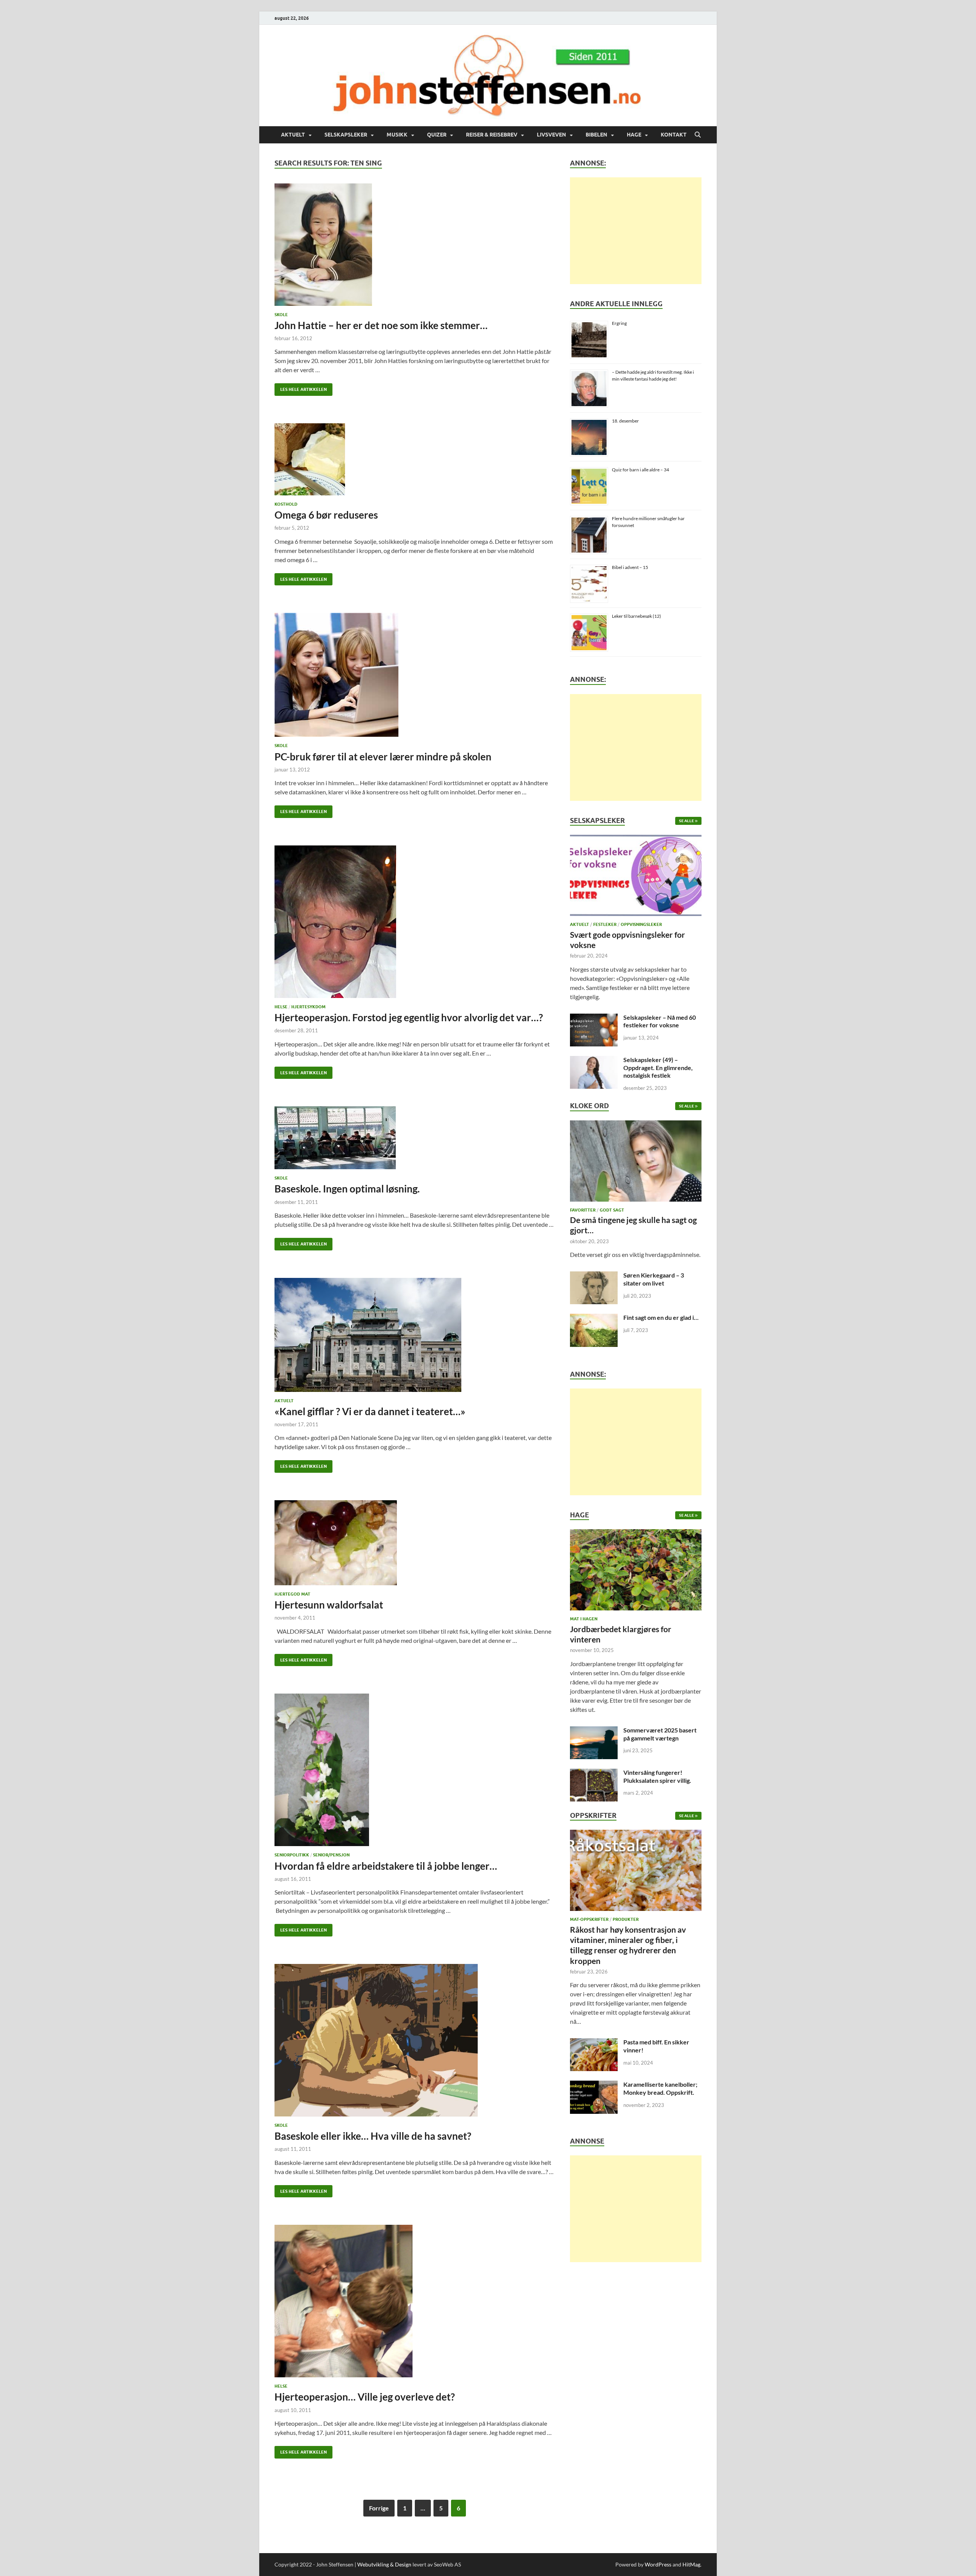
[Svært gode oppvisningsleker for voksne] (636, 878)
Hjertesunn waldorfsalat (329, 1605)
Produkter (626, 1919)
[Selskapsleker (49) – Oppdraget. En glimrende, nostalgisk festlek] (594, 1060)
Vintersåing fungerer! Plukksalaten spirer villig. (657, 1776)
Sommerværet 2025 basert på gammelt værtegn (660, 1734)
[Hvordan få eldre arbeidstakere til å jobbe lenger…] (415, 1770)
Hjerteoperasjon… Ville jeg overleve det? (365, 2397)
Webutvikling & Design (384, 2564)
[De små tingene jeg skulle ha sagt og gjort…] (636, 1163)
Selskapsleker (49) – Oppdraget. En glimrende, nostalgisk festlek (658, 1068)
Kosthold (286, 504)
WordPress (658, 2564)
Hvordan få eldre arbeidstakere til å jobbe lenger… (386, 1866)
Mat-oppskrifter (589, 1919)
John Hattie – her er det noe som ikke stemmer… (381, 325)
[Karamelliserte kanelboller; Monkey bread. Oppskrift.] (594, 2085)
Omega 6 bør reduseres (326, 515)
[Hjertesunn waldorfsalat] (415, 1543)
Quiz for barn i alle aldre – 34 (640, 470)
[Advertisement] (636, 231)
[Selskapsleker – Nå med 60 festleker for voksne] (594, 1018)
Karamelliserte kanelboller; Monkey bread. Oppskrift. (660, 2088)
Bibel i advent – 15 (630, 567)
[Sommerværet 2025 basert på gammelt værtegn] (594, 1731)
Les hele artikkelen (301, 388)
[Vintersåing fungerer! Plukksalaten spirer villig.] (594, 1773)
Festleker (605, 924)
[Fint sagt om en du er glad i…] (594, 1318)
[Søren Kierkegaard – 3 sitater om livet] (594, 1276)
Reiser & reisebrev (492, 135)
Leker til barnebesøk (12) (636, 616)
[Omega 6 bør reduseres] (415, 459)
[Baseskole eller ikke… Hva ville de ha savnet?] (415, 2040)
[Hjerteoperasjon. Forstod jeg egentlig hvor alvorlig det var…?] (415, 922)
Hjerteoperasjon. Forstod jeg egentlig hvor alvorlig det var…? (409, 1017)
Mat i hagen (584, 1619)
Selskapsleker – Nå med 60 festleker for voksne (660, 1021)
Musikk (397, 135)
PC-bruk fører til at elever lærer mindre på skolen (383, 757)
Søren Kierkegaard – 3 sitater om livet (654, 1279)
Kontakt (674, 135)
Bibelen (596, 135)
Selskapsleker (346, 135)
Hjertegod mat (292, 1594)
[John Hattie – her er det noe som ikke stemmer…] (415, 245)
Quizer (437, 135)
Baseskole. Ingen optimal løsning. (347, 1189)
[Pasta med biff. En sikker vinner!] (594, 2043)
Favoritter (583, 1210)
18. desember (625, 421)
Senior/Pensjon (331, 1855)
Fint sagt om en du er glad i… (661, 1317)
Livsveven (551, 135)
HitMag (691, 2564)
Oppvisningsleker (641, 924)
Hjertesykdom (308, 1007)
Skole (281, 315)
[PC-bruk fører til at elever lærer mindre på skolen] (415, 675)
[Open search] (698, 135)
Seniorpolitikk (292, 1855)
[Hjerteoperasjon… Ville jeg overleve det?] (415, 2301)
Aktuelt (293, 135)
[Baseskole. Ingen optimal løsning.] (415, 1138)
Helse (281, 1007)
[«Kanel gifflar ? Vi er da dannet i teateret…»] (415, 1335)
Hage (634, 135)
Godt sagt (612, 1210)
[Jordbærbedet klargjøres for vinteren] (636, 1572)
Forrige (379, 2508)
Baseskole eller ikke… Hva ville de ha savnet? (373, 2136)
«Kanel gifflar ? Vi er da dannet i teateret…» (370, 1411)
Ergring (619, 323)
